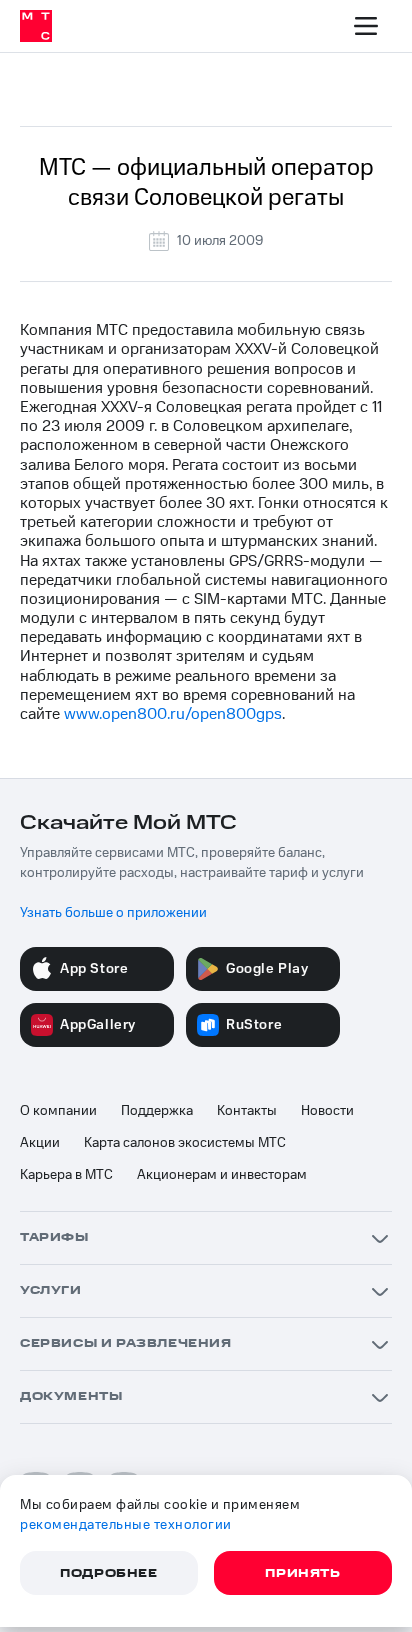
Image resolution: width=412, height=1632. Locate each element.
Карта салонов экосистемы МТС (185, 1143)
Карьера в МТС (66, 1175)
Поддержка (157, 1111)
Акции (40, 1143)
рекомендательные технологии (126, 1525)
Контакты (247, 1111)
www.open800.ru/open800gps (173, 714)
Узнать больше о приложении (113, 913)
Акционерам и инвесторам (222, 1175)
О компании (58, 1111)
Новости (327, 1111)
